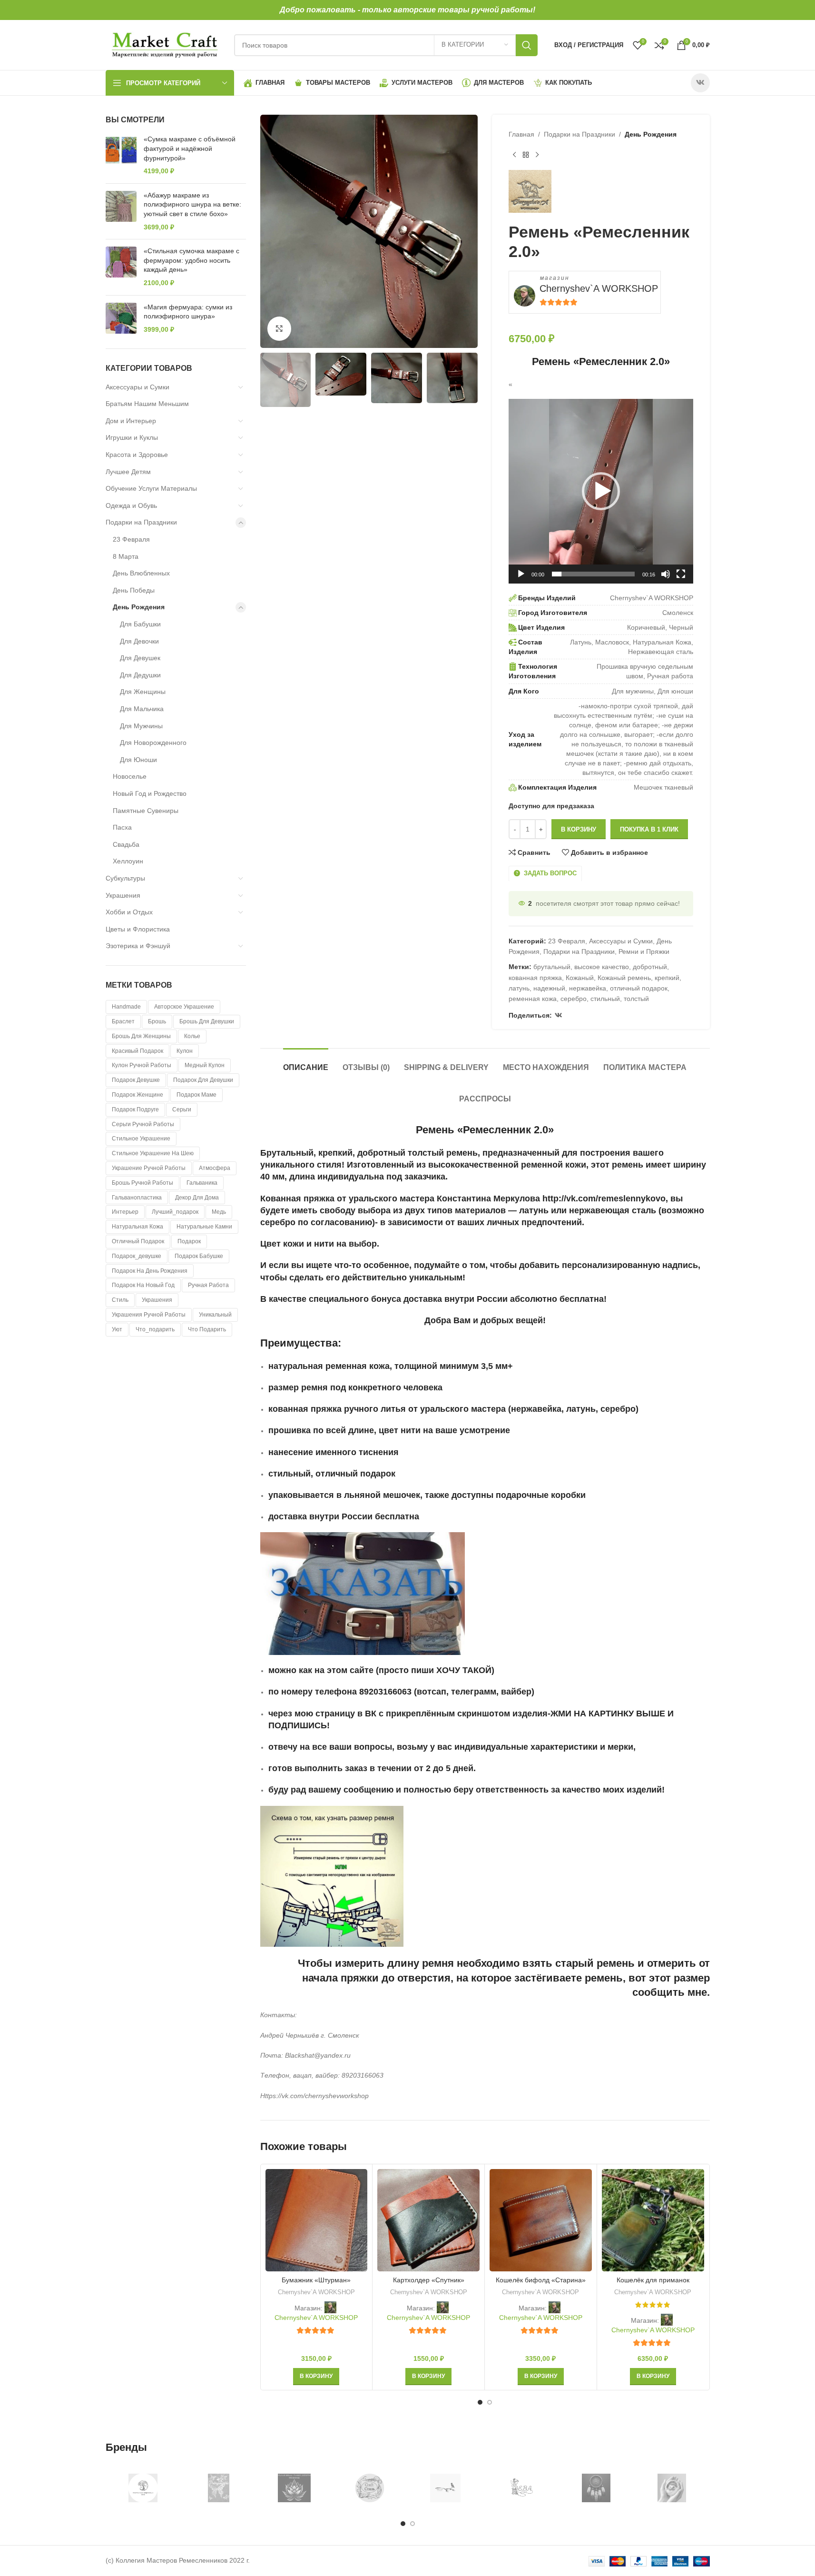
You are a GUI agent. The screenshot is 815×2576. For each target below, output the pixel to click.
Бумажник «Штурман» (316, 2280)
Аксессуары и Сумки (137, 387)
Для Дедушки (140, 675)
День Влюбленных (141, 573)
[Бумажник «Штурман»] (317, 2220)
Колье (192, 1036)
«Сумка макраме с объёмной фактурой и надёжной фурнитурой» (190, 148)
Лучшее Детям (128, 472)
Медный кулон (205, 1065)
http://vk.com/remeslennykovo (604, 1199)
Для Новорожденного (153, 743)
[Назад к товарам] (526, 155)
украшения (157, 1300)
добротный (650, 967)
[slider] (593, 574)
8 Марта (126, 556)
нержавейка (588, 988)
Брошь (157, 1021)
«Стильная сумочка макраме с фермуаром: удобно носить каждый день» (191, 260)
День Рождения (139, 607)
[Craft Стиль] (370, 2488)
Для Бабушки (140, 624)
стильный (605, 999)
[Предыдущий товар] (514, 155)
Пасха (122, 827)
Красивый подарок (137, 1051)
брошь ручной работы (142, 1183)
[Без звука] (666, 579)
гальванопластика (137, 1198)
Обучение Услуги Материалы (151, 488)
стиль (120, 1300)
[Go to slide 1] (480, 2402)
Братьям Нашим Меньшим (147, 404)
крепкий (667, 978)
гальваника (202, 1183)
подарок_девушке (137, 1256)
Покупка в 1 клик (649, 829)
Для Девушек (140, 658)
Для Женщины (143, 692)
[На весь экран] (681, 579)
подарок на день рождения (150, 1271)
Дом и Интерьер (131, 421)
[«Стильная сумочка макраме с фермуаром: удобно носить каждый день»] (121, 267)
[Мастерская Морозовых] (143, 2488)
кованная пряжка (535, 978)
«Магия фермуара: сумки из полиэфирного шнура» (188, 312)
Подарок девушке (136, 1080)
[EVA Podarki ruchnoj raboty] (521, 2488)
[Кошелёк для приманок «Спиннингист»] (653, 2220)
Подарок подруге (135, 1110)
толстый (636, 999)
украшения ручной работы (149, 1315)
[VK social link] (700, 83)
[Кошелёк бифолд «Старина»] (541, 2220)
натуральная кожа (137, 1227)
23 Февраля (131, 539)
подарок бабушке (199, 1256)
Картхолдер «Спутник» (429, 2280)
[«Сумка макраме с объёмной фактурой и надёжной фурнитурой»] (121, 155)
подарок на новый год (143, 1285)
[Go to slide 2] (490, 2402)
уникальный (215, 1315)
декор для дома (197, 1198)
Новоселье (130, 776)
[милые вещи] (294, 2488)
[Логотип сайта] (165, 44)
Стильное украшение (141, 1139)
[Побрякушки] (219, 2488)
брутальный (552, 967)
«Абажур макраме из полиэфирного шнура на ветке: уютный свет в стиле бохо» (192, 204)
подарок (189, 1241)
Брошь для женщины (141, 1036)
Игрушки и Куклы (132, 437)
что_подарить (155, 1329)
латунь (519, 988)
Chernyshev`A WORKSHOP (599, 288)
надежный (549, 988)
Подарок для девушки (203, 1080)
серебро (574, 999)
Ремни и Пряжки (644, 951)
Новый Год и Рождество (150, 793)
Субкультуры (125, 878)
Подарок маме (196, 1095)
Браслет (123, 1021)
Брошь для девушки (207, 1021)
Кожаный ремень (624, 978)
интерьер (125, 1212)
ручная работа (208, 1285)
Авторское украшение (184, 1007)
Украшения (123, 895)
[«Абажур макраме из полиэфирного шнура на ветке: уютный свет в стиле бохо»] (121, 211)
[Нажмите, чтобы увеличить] (279, 328)
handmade (126, 1007)
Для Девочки (139, 641)
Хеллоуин (128, 861)
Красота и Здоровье (137, 455)
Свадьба (126, 844)
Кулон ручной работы (142, 1065)
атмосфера (215, 1168)
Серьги (182, 1110)
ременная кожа (533, 999)
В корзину (579, 829)
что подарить (207, 1329)
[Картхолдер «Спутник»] (428, 2220)
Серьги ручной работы (143, 1124)
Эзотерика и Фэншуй (138, 946)
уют (117, 1329)
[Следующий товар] (537, 155)
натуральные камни (204, 1227)
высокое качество (602, 967)
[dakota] (596, 2488)
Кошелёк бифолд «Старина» (541, 2280)
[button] (601, 491)
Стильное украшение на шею (153, 1153)
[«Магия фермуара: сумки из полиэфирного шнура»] (121, 319)
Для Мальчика (142, 709)
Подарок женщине (137, 1095)
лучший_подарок (175, 1212)
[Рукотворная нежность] (672, 2488)
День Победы (134, 590)
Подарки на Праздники (141, 522)
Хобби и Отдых (129, 912)
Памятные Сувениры (146, 811)
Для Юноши (138, 760)
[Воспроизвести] (521, 579)
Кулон (185, 1051)
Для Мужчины (141, 726)
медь (219, 1212)
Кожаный (580, 978)
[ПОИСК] (527, 45)
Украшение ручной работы (149, 1168)
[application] (601, 491)
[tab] (306, 1063)
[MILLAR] (446, 2488)
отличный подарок (138, 1241)
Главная (521, 134)
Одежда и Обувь (131, 505)
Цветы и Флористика (138, 929)
